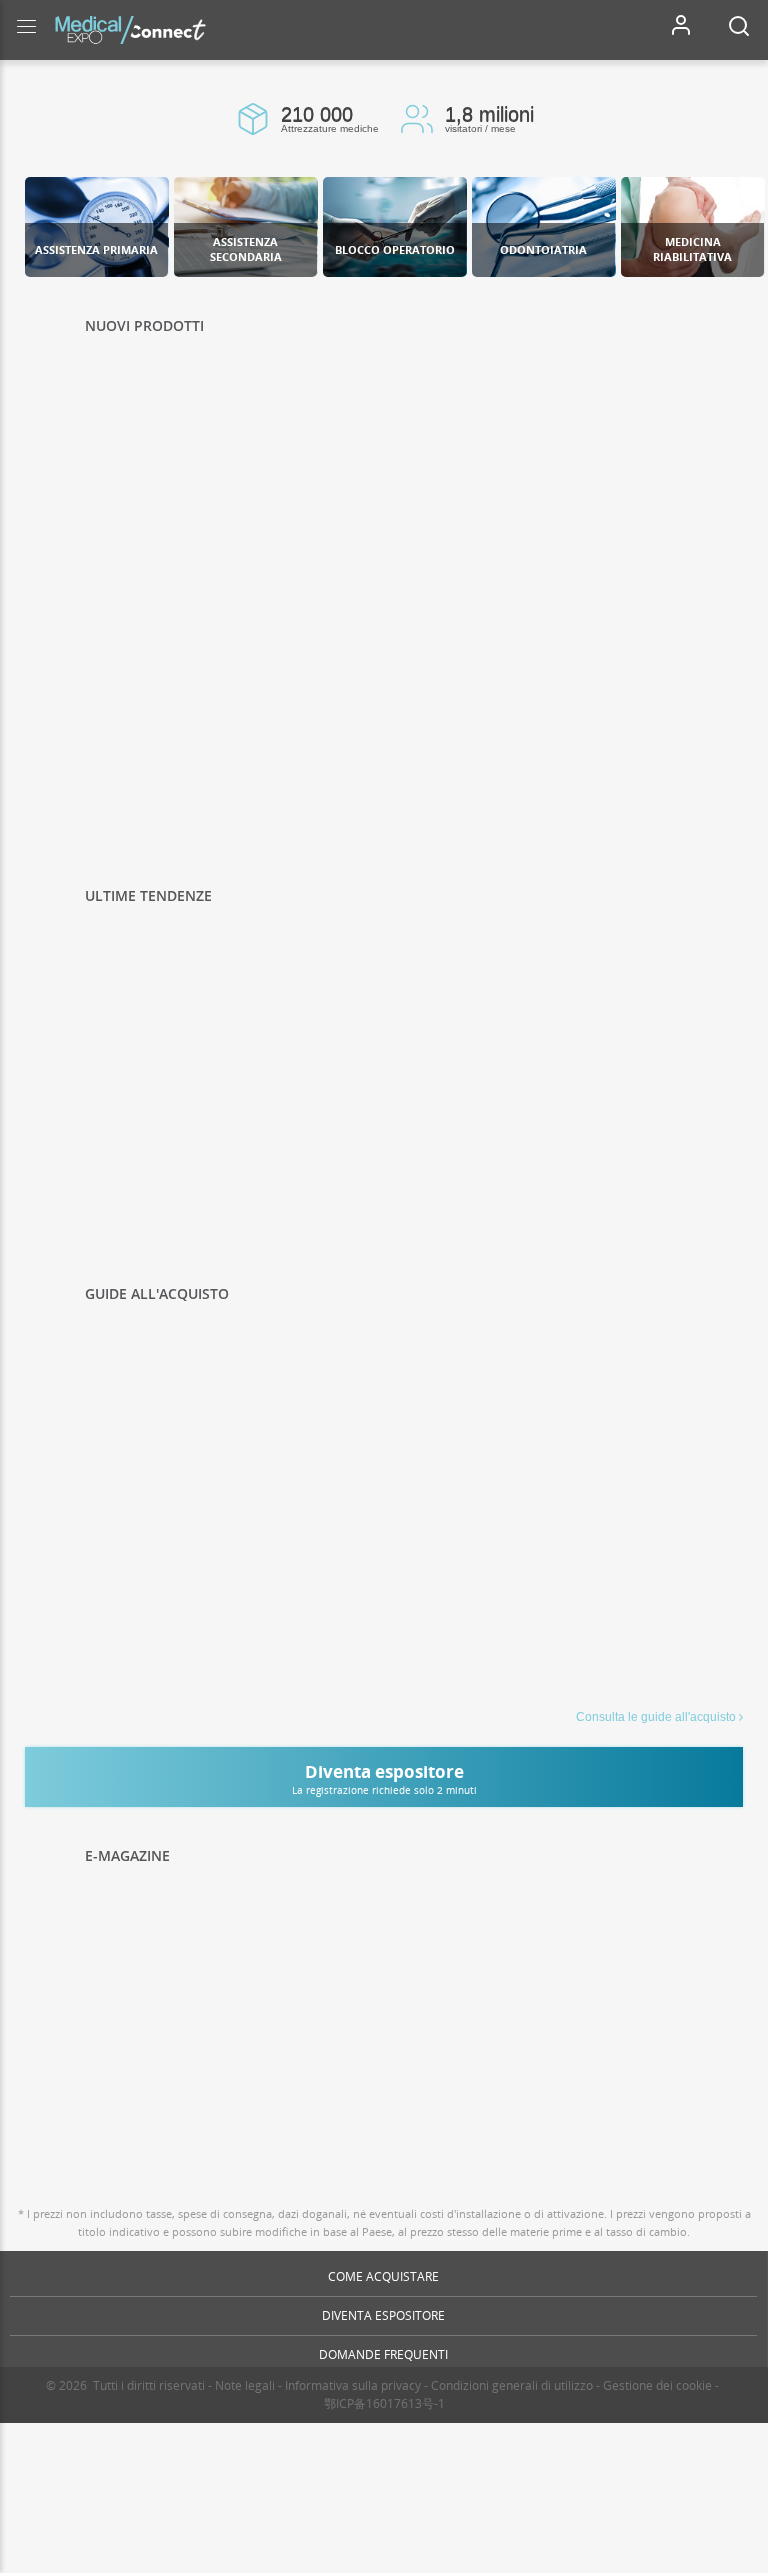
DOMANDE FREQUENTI (383, 2354)
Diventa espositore (383, 2315)
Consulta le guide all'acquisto (656, 1717)
